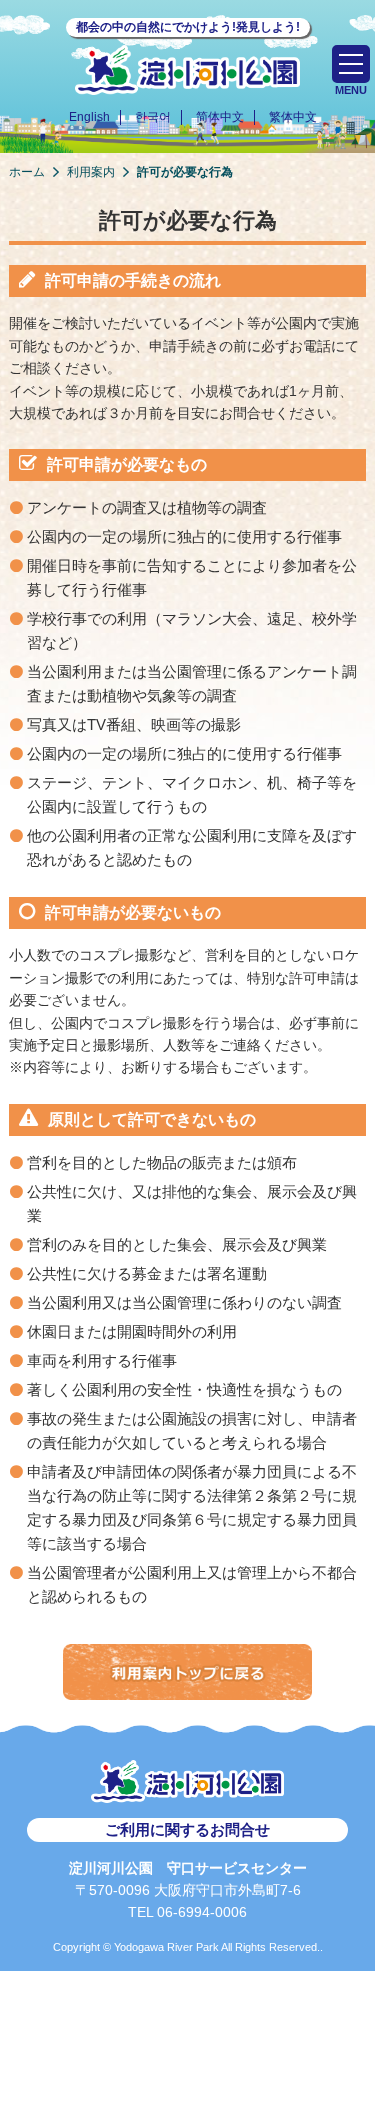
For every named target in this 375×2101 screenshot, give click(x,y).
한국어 (153, 117)
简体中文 (220, 117)
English (89, 117)
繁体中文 (293, 117)
